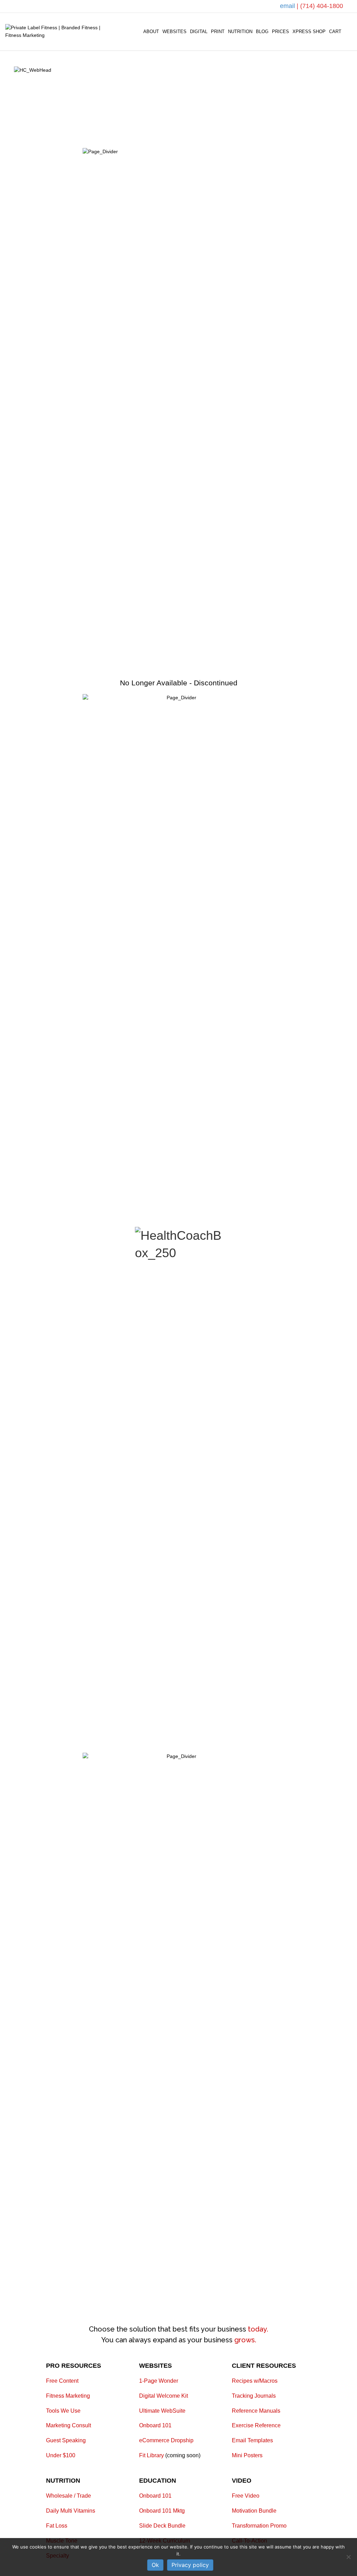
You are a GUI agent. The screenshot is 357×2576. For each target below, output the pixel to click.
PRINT (218, 32)
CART (335, 32)
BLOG (262, 32)
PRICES (280, 32)
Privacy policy (190, 2565)
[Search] (347, 32)
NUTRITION (240, 32)
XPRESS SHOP (309, 32)
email (288, 6)
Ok (155, 2565)
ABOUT (151, 32)
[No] (348, 2557)
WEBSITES (174, 32)
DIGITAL (199, 32)
